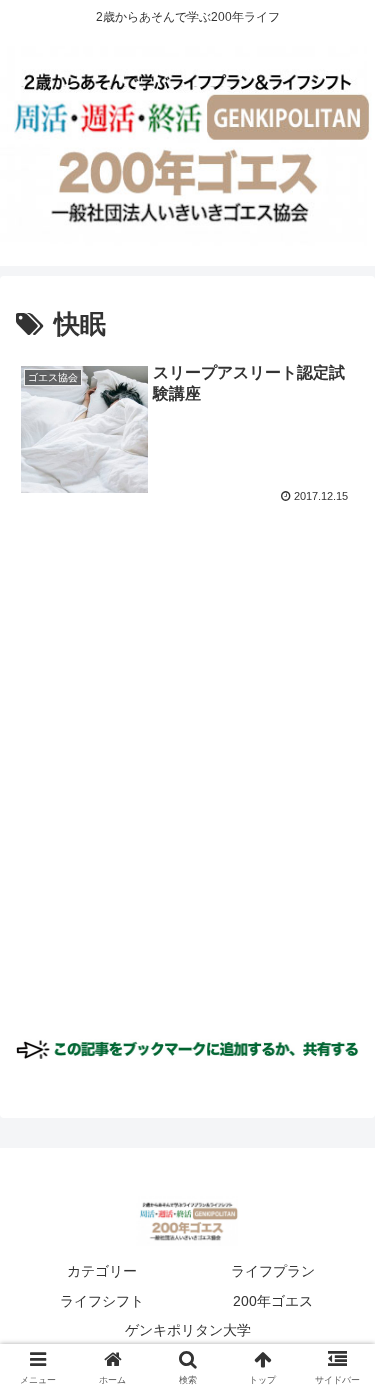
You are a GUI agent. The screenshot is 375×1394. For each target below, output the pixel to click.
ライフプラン (273, 1271)
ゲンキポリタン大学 (188, 1330)
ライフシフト (102, 1301)
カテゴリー (102, 1271)
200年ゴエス (273, 1301)
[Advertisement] (187, 786)
